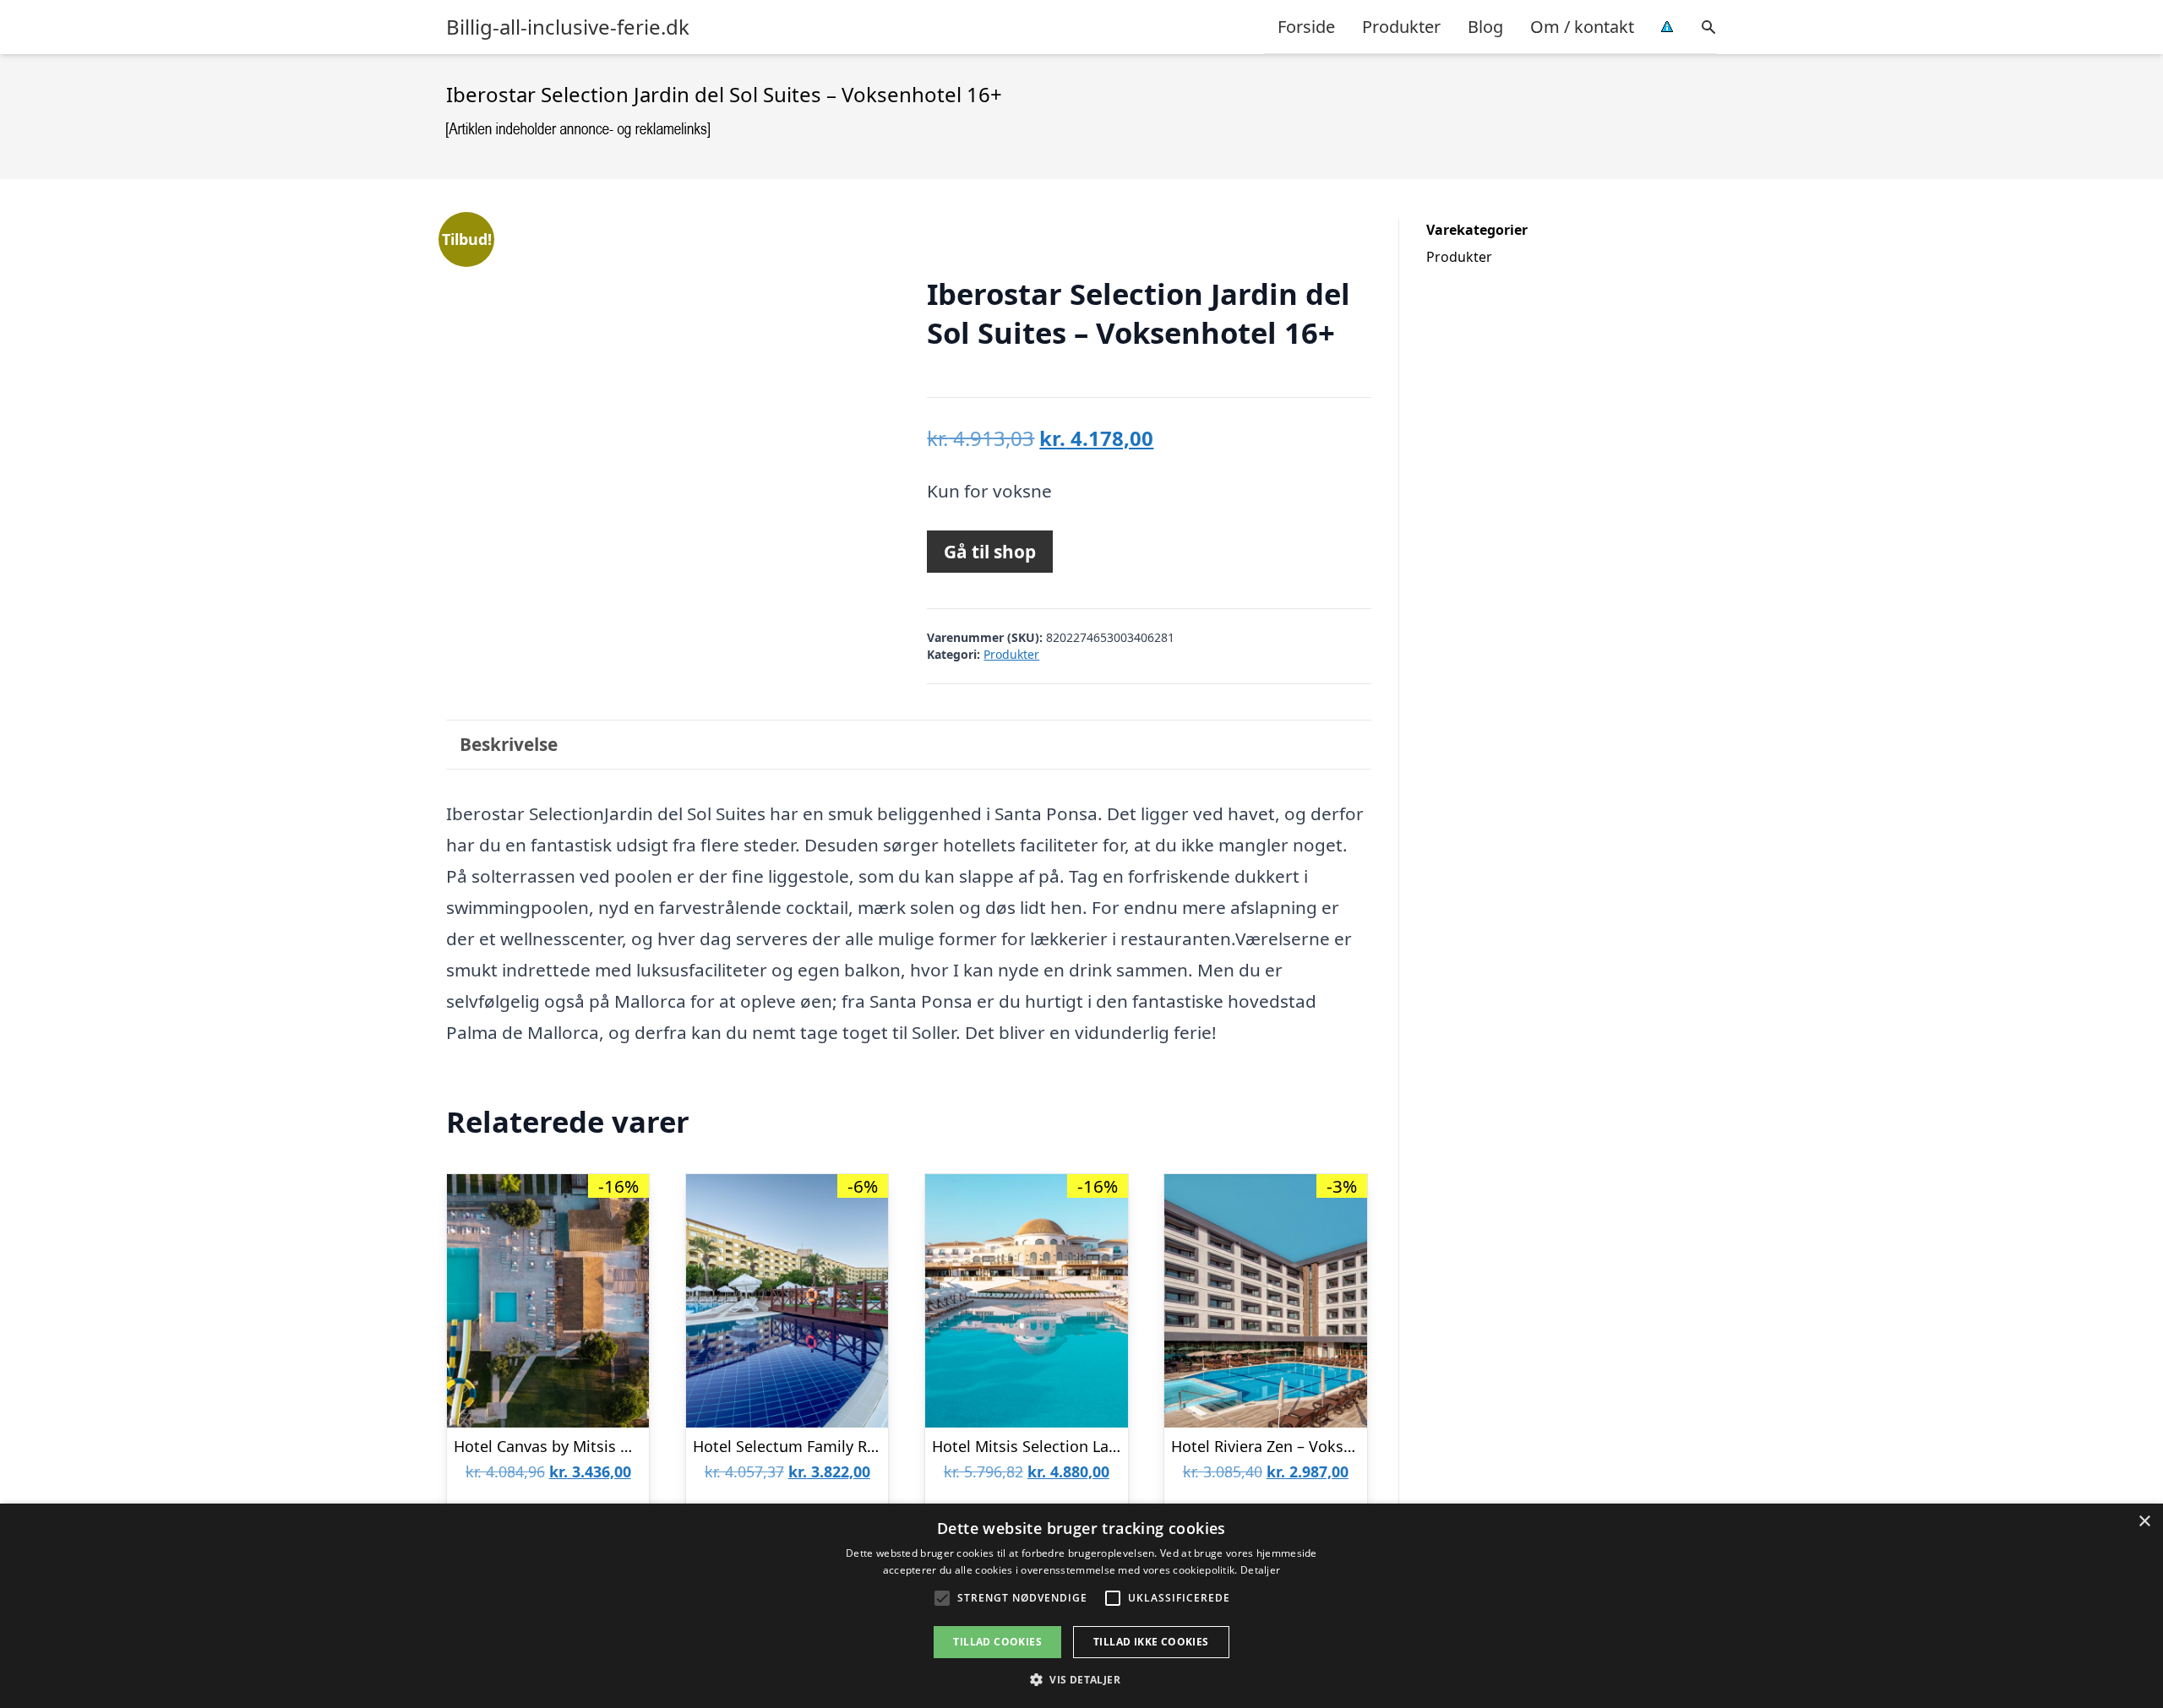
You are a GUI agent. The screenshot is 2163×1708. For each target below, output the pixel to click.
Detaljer (1260, 1570)
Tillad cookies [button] (997, 1642)
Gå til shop (990, 552)
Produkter (1401, 27)
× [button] (2144, 1522)
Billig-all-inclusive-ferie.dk (568, 27)
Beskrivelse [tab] (509, 744)
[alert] (1081, 1606)
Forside (1306, 27)
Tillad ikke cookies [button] (1151, 1642)
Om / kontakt (1582, 27)
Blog (1485, 27)
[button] (1081, 1679)
